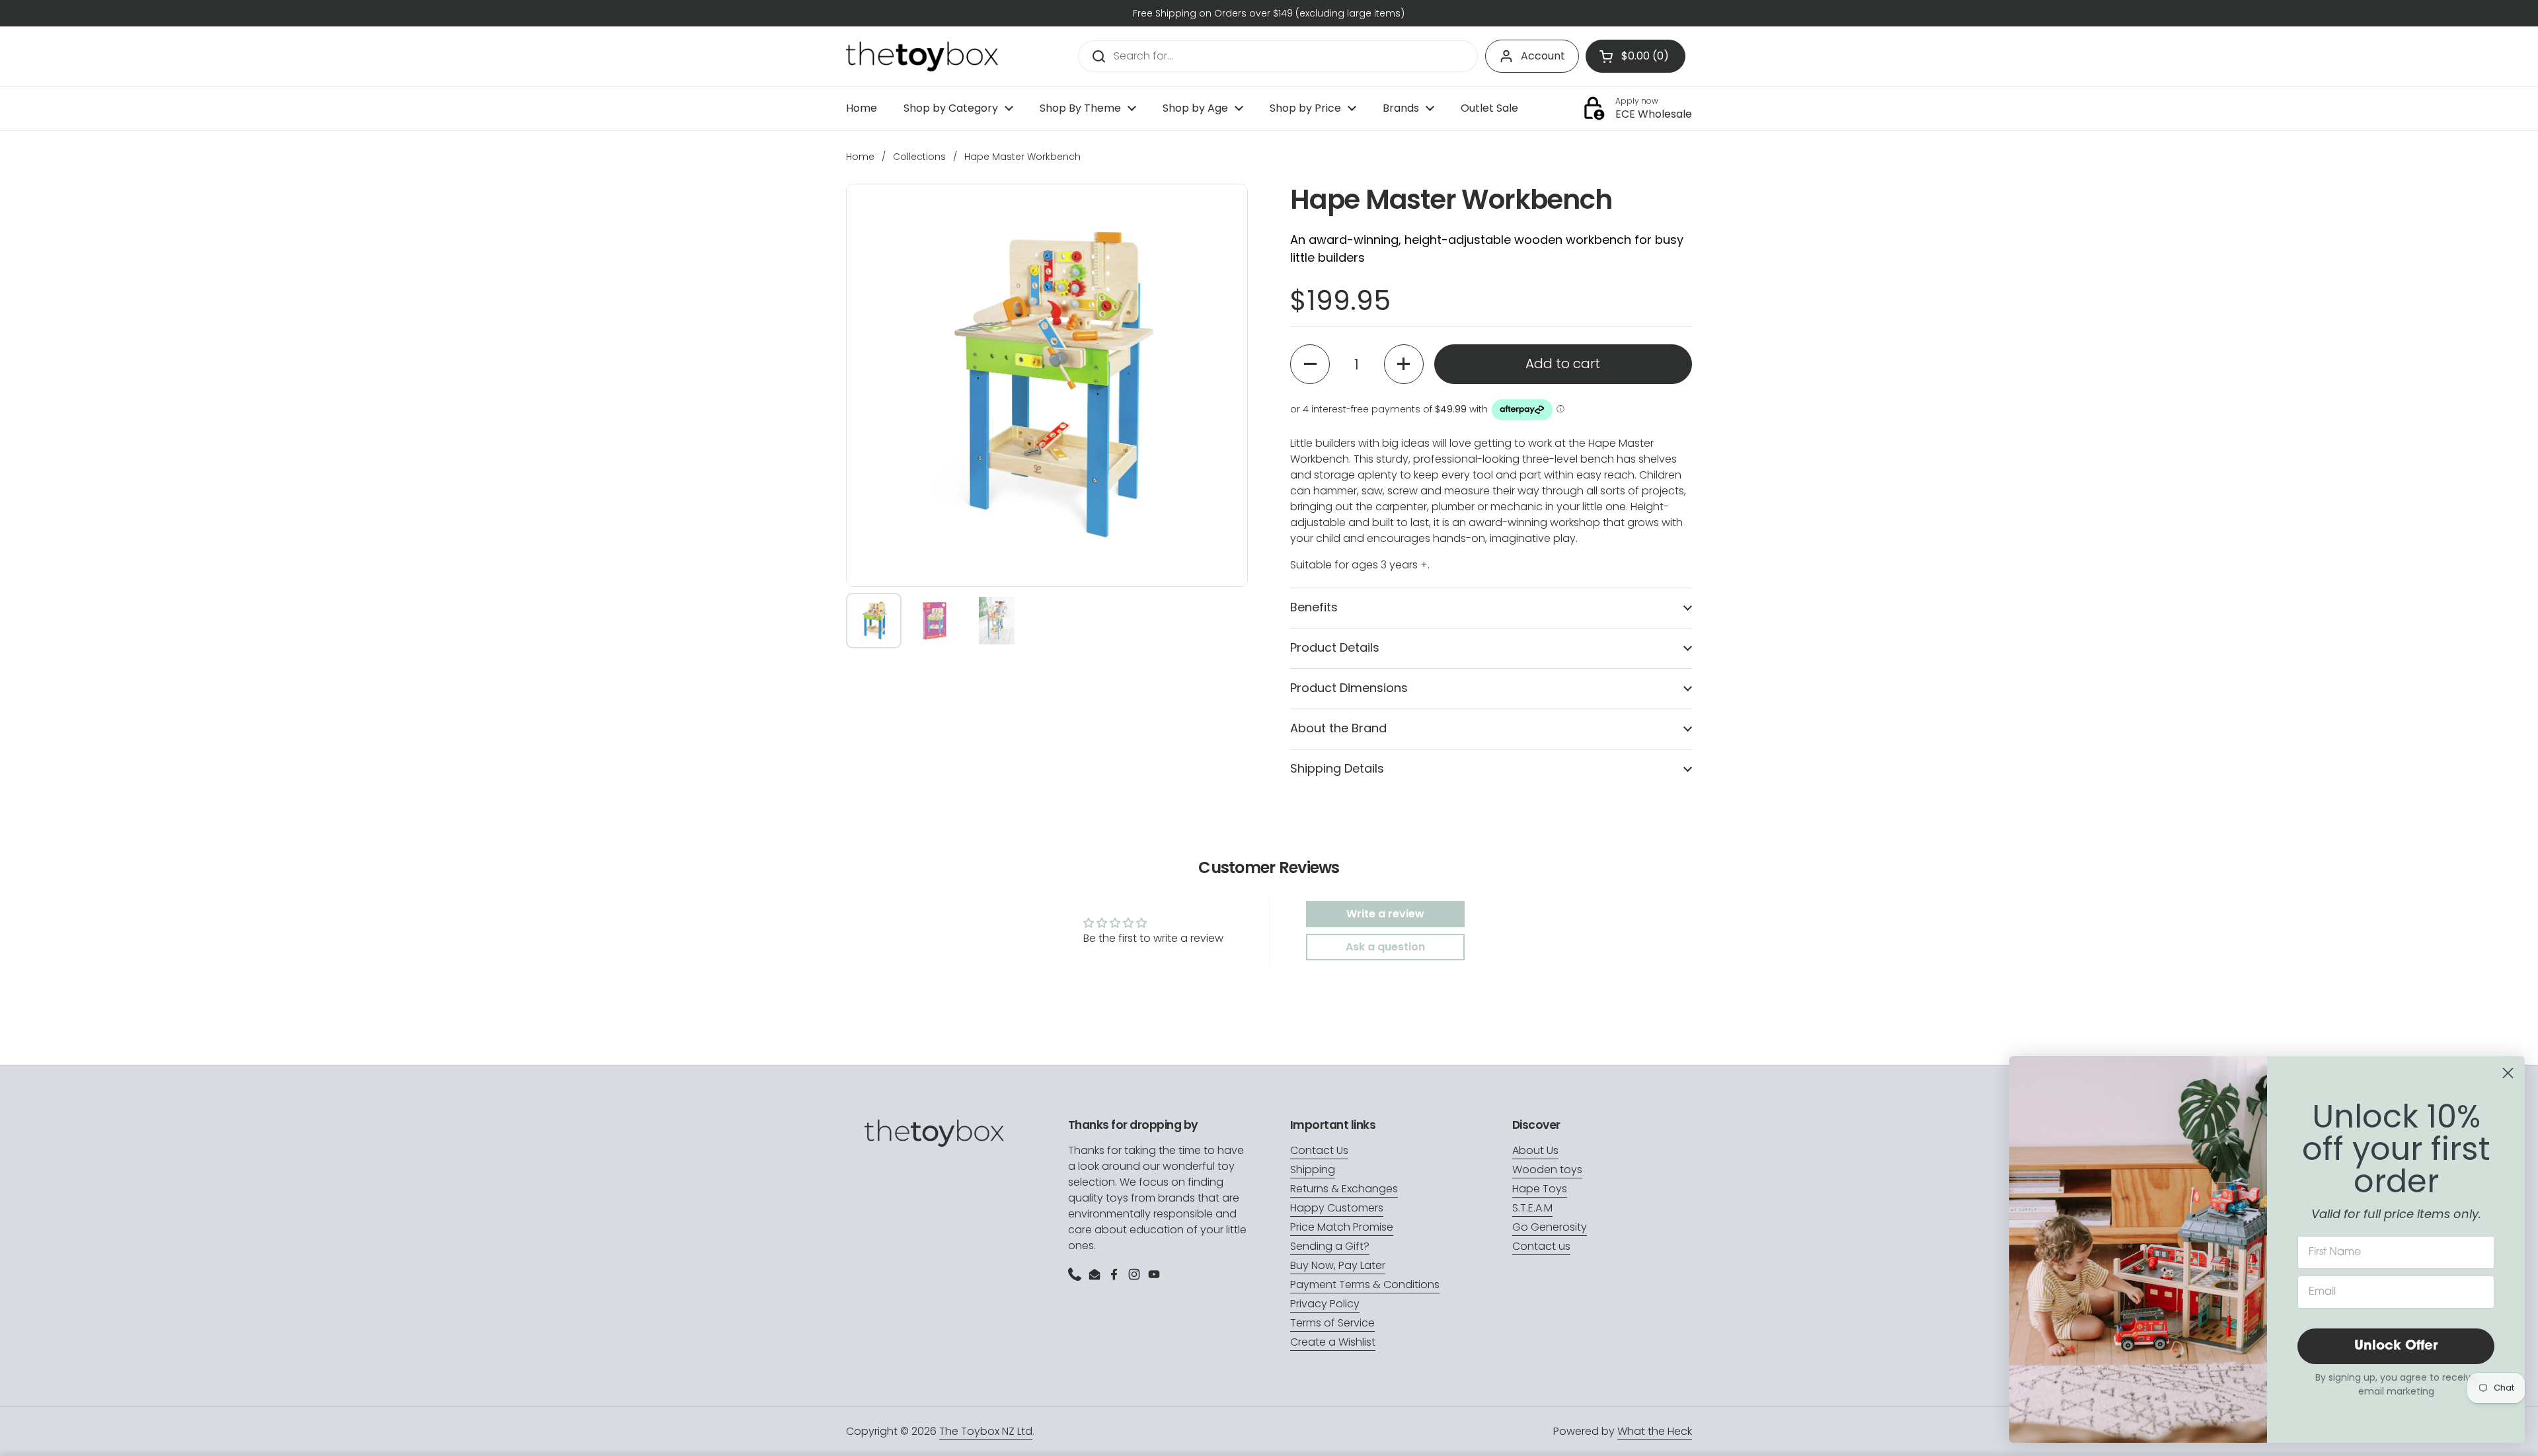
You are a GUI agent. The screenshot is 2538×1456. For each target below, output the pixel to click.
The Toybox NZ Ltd (986, 1431)
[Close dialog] (2508, 1073)
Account (1543, 56)
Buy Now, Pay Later (1338, 1265)
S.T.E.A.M (1532, 1208)
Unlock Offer (2396, 1346)
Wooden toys (1547, 1169)
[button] (1310, 364)
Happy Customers (1337, 1208)
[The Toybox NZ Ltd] (922, 57)
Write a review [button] (1385, 914)
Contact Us (1319, 1150)
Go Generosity (1550, 1227)
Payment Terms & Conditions (1365, 1284)
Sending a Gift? (1330, 1246)
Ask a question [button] (1385, 947)
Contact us (1541, 1246)
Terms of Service (1332, 1323)
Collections (919, 157)
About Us (1535, 1150)
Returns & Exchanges (1344, 1189)
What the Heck (1655, 1431)
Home (860, 157)
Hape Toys (1540, 1189)
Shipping (1313, 1169)
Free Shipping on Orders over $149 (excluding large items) (1269, 13)
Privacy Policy (1325, 1304)
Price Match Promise (1342, 1227)
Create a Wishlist (1333, 1342)
